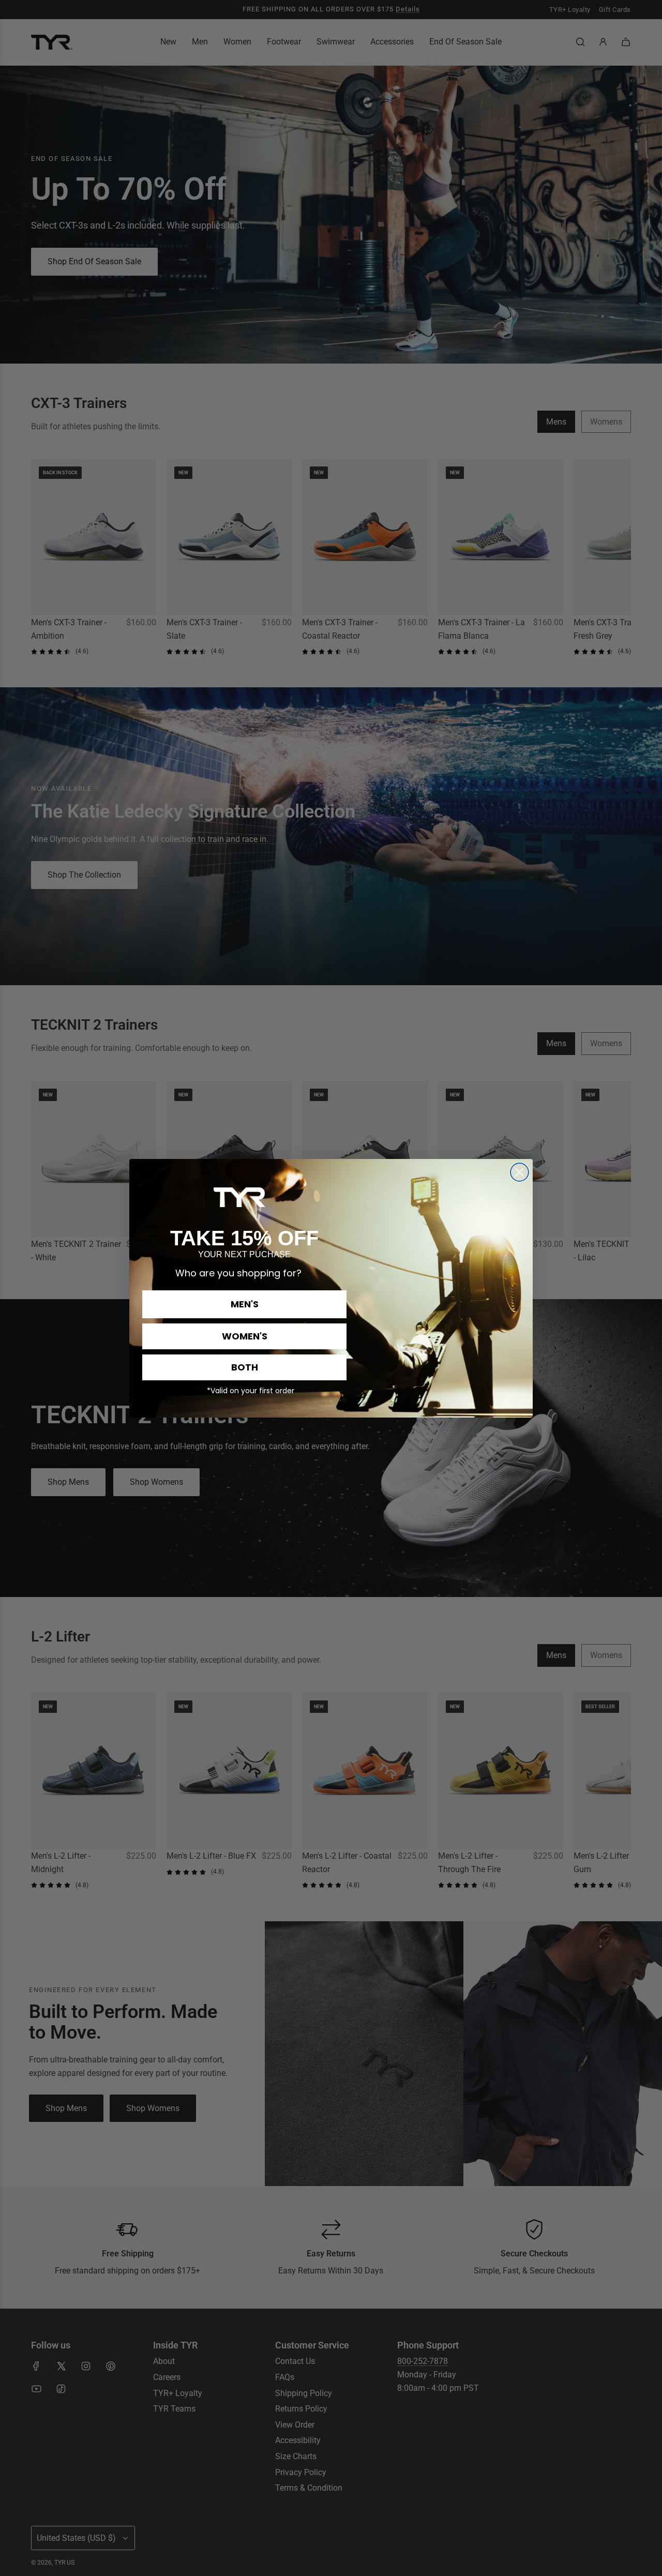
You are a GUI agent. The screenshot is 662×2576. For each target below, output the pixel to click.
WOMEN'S (245, 1336)
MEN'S (245, 1304)
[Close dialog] (520, 1172)
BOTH (245, 1367)
